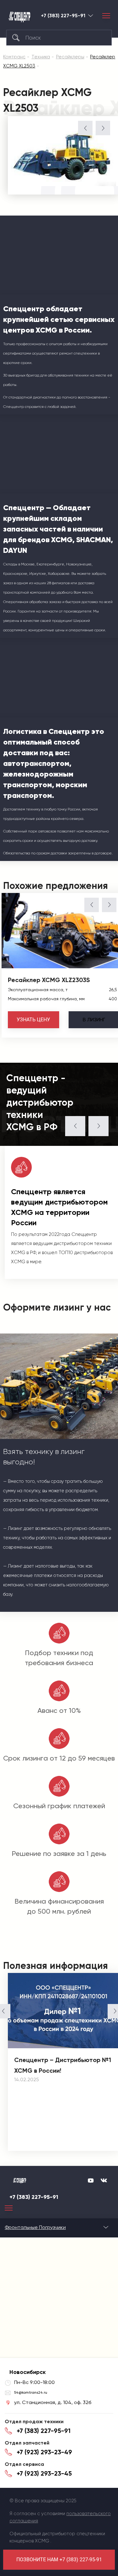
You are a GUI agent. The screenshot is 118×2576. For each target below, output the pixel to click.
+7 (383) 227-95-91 (63, 16)
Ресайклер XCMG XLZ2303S (49, 980)
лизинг (94, 1020)
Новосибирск (91, 16)
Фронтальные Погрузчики (35, 2227)
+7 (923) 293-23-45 (44, 2473)
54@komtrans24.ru (31, 2392)
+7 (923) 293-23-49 (44, 2452)
